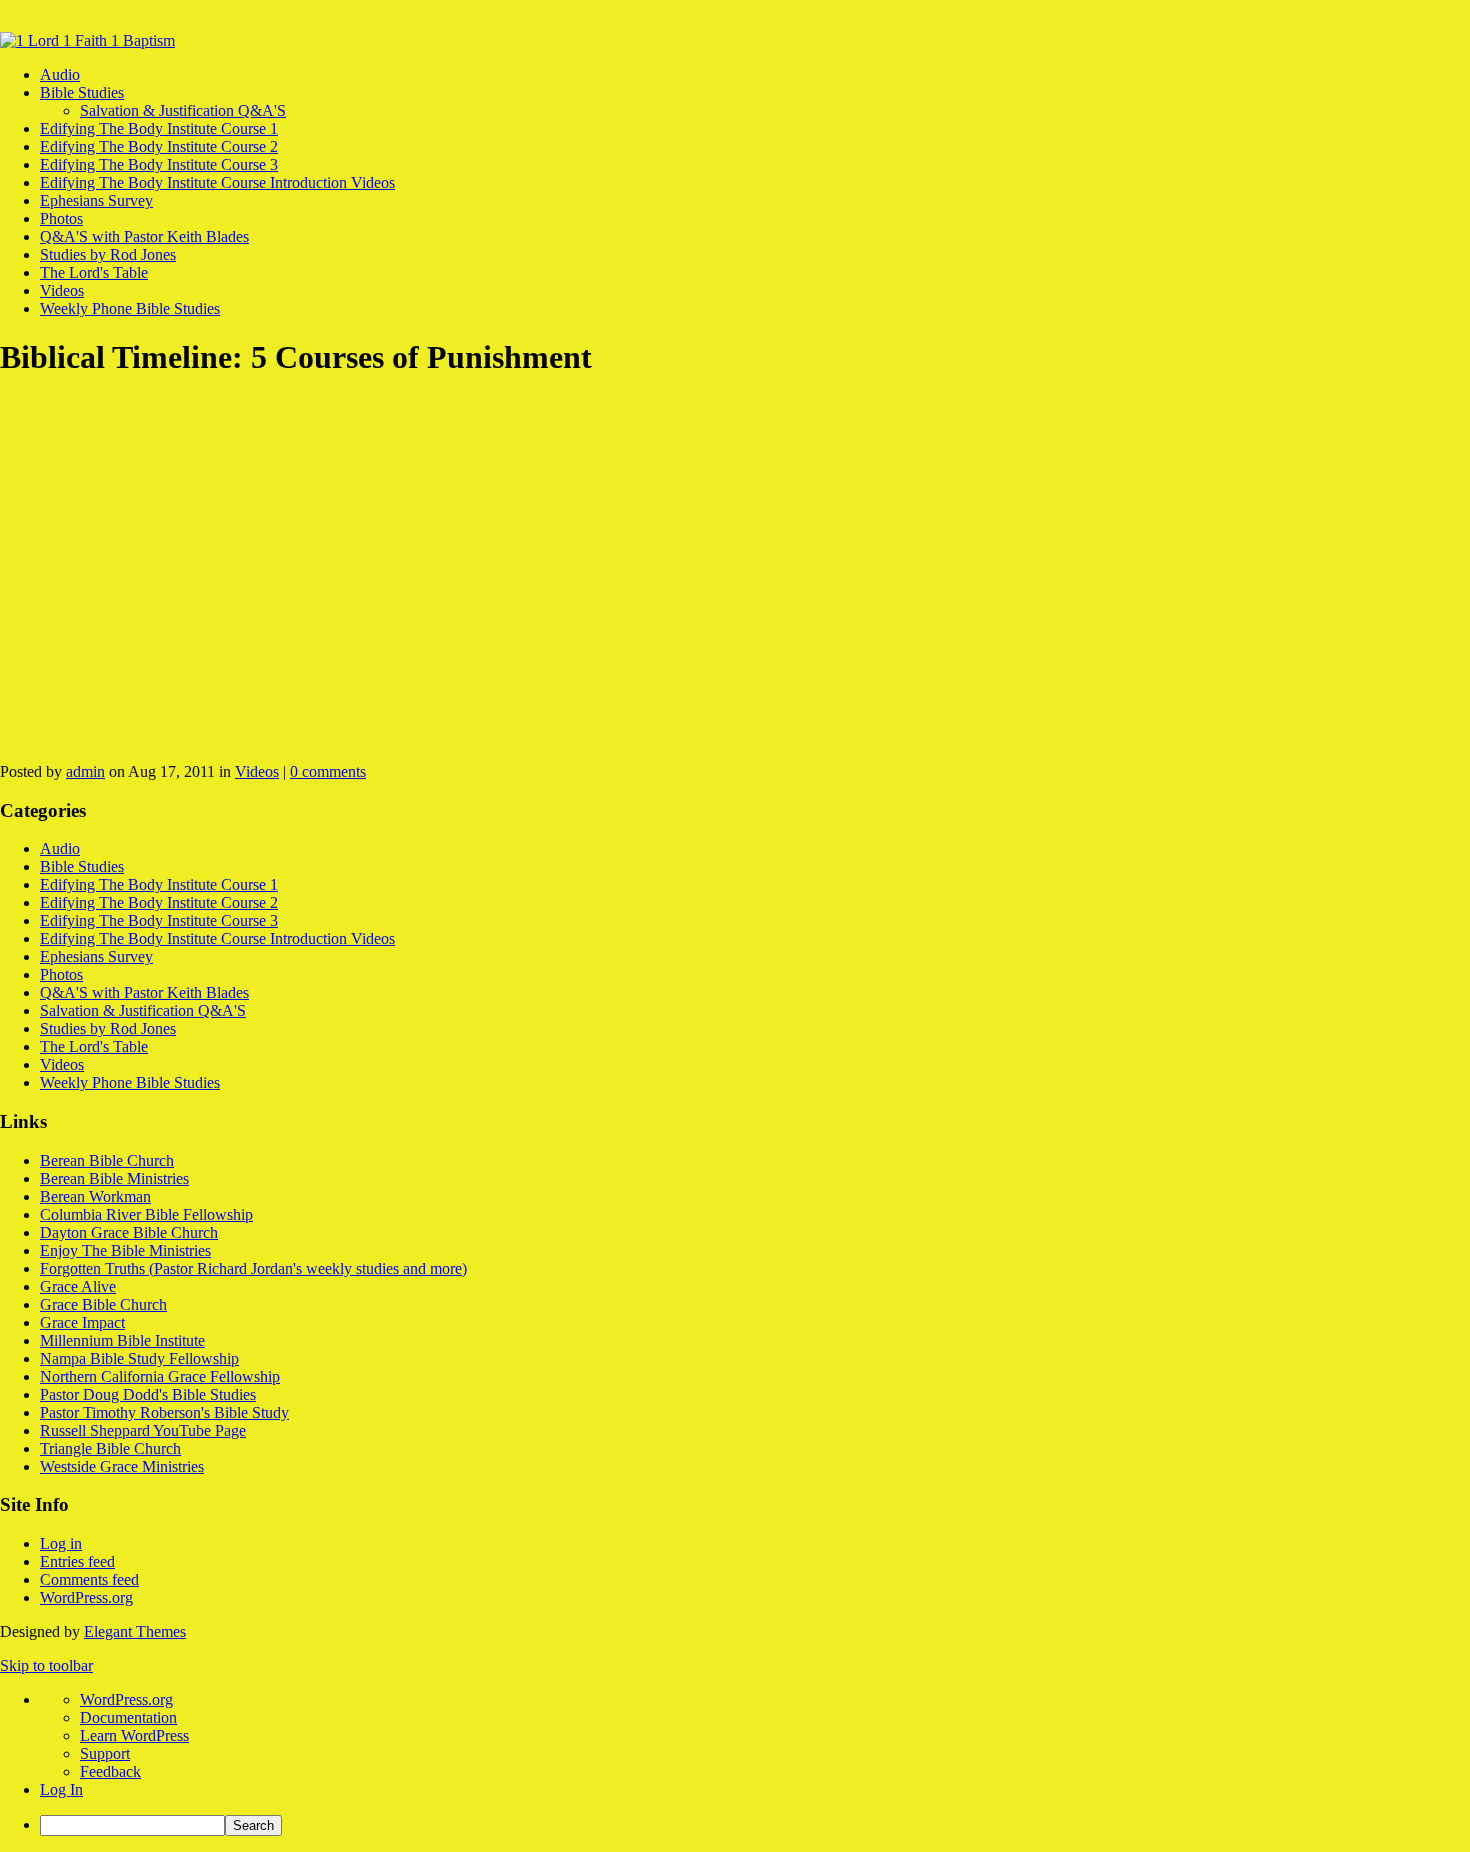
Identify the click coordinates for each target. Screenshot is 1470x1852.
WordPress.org (86, 1597)
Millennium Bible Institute (122, 1340)
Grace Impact (82, 1322)
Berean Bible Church (107, 1160)
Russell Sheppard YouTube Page (143, 1430)
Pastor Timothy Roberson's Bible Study (164, 1412)
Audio (60, 74)
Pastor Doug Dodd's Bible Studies (148, 1394)
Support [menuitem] (105, 1753)
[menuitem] (755, 1825)
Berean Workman (95, 1196)
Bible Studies (82, 92)
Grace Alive (78, 1286)
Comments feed (89, 1579)
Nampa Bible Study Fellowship (139, 1358)
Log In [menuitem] (61, 1789)
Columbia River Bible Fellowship (146, 1214)
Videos (62, 290)
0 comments (328, 771)
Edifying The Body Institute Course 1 (159, 128)
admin (85, 771)
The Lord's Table (94, 272)
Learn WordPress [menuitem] (134, 1735)
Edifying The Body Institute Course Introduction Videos (217, 182)
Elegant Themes (135, 1631)
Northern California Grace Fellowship (160, 1376)
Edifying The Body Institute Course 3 (159, 164)
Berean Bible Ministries (114, 1178)
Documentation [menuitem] (128, 1717)
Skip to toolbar (46, 1665)
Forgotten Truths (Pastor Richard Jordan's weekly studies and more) (253, 1268)
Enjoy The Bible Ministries (125, 1250)
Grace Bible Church (103, 1304)
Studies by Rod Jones (108, 254)
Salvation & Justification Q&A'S (183, 110)
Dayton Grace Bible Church (129, 1232)
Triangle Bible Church (110, 1448)
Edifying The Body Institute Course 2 (159, 146)
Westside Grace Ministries (122, 1466)
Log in (61, 1543)
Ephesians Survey (96, 200)
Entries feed (77, 1561)
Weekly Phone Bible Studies (130, 308)
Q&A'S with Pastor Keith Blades (144, 236)
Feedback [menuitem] (110, 1771)
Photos (61, 218)
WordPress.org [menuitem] (126, 1699)
